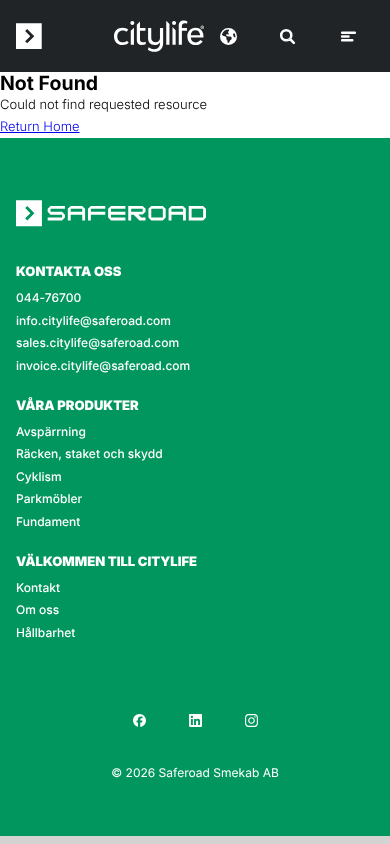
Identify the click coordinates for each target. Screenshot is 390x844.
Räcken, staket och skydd (89, 454)
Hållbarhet (45, 633)
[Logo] (159, 36)
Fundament (48, 522)
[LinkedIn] (195, 720)
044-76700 (48, 298)
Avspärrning (51, 432)
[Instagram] (251, 720)
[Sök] (287, 36)
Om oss (37, 610)
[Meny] (348, 36)
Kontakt (38, 588)
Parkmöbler (49, 499)
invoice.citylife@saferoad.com (103, 366)
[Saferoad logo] (29, 36)
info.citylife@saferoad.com (93, 321)
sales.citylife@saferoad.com (97, 343)
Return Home (40, 127)
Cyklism (39, 477)
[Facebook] (139, 720)
